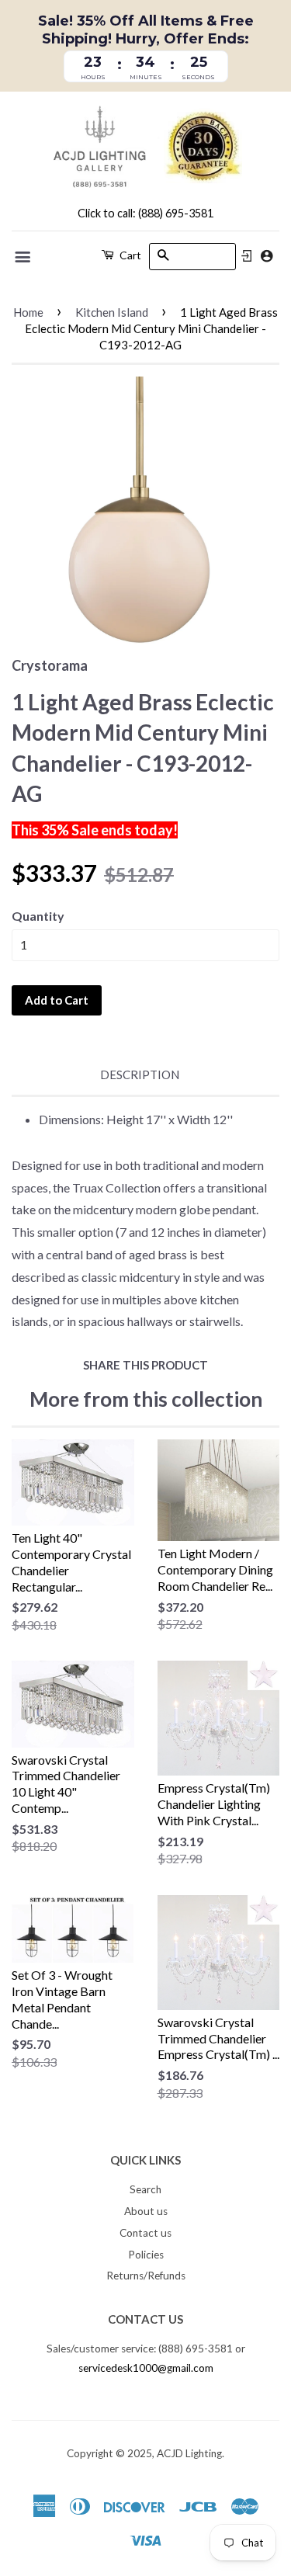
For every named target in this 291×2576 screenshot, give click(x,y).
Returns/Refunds (146, 2276)
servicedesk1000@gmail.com (146, 2368)
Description (140, 1074)
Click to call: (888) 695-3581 (145, 213)
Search (145, 2189)
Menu (24, 257)
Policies (146, 2255)
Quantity (38, 916)
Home (28, 312)
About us (146, 2211)
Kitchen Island (112, 312)
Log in (247, 256)
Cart (129, 255)
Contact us (145, 2233)
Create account (267, 256)
